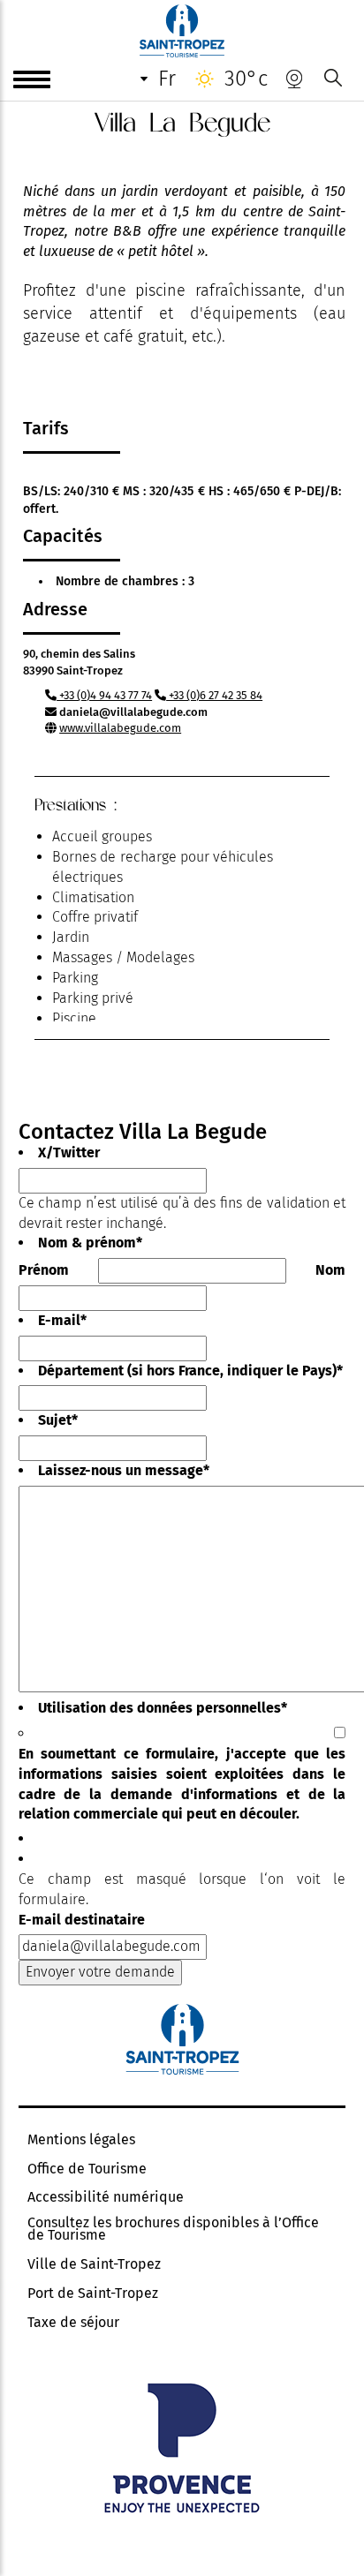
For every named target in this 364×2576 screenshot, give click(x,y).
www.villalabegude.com (120, 728)
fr (167, 79)
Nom (330, 1270)
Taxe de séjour (73, 2323)
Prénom (44, 1270)
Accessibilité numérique (106, 2197)
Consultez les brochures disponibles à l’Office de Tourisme (173, 2229)
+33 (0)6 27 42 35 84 (214, 695)
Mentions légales (81, 2140)
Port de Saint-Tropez (93, 2294)
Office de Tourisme (87, 2169)
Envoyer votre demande (100, 1972)
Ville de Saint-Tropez (94, 2264)
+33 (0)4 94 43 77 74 (104, 695)
